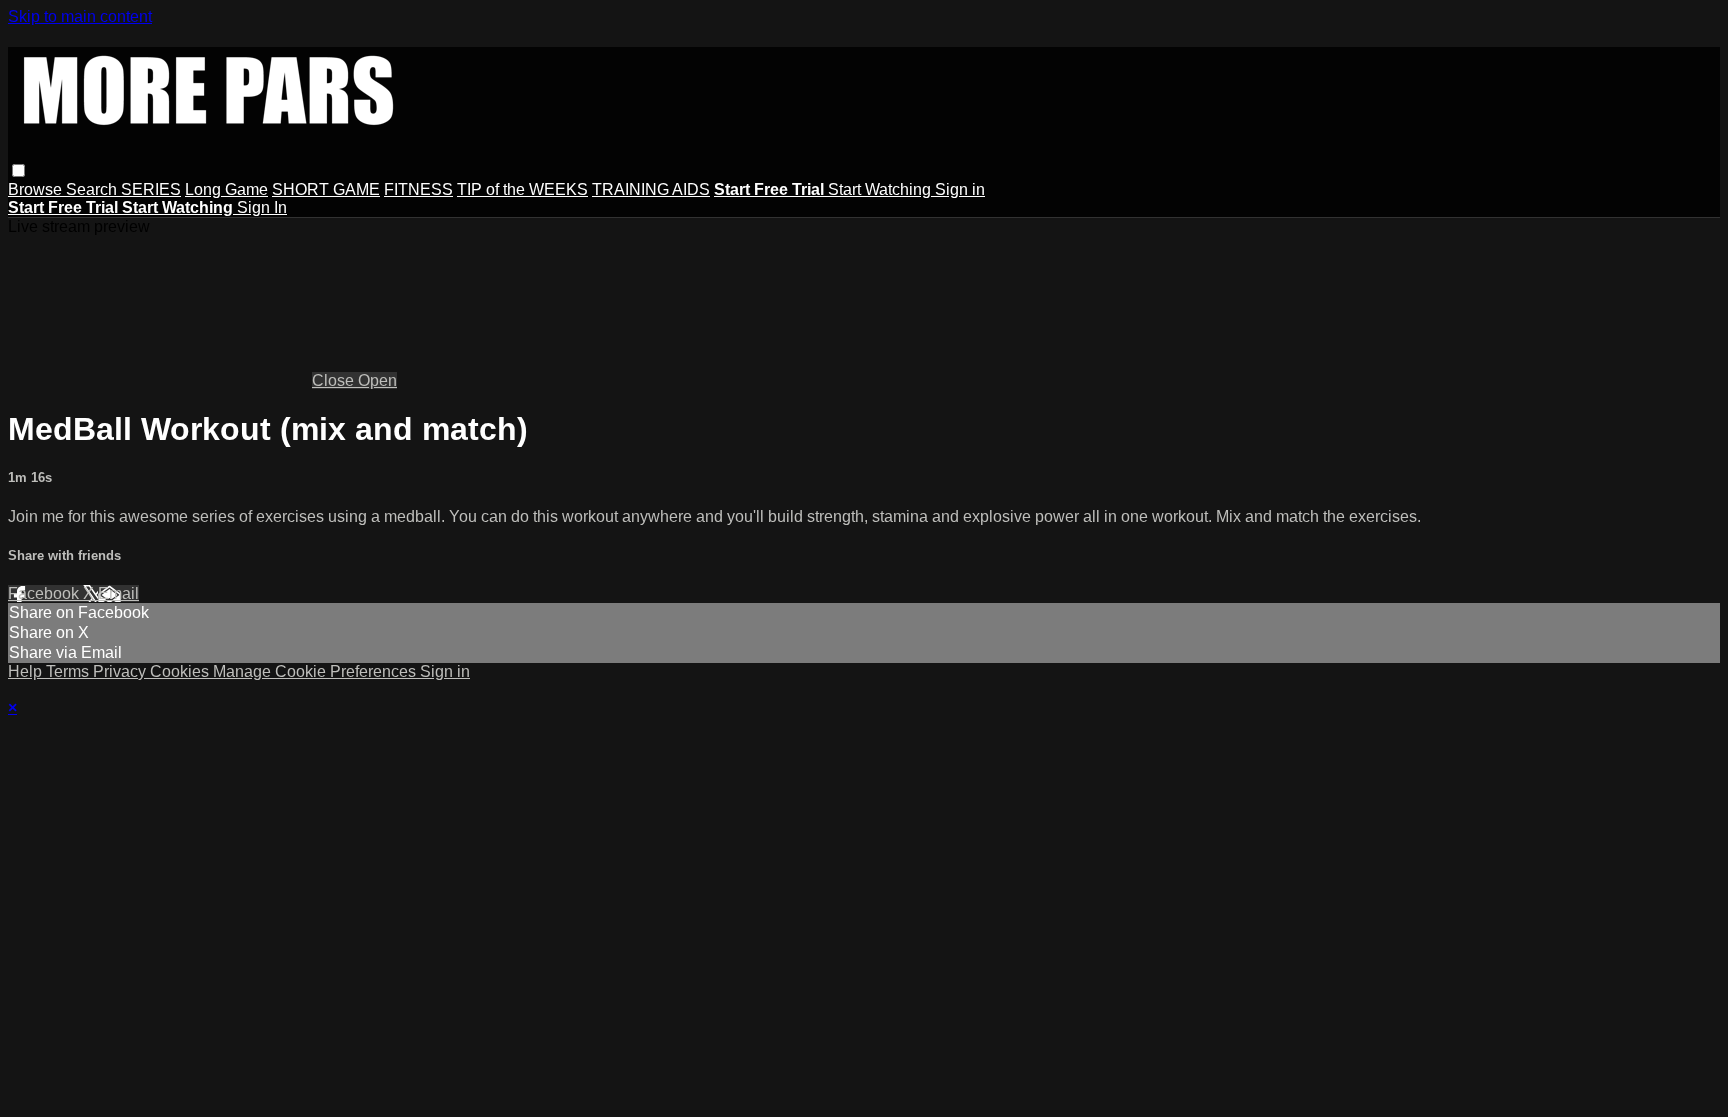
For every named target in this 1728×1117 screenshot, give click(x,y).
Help (27, 671)
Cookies (181, 671)
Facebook (45, 593)
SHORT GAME (326, 189)
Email (118, 593)
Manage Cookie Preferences (316, 671)
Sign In (262, 207)
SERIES (151, 189)
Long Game (226, 189)
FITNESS (418, 189)
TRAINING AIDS (651, 189)
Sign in (960, 189)
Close (335, 380)
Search (93, 189)
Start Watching (881, 189)
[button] (18, 170)
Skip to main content (80, 16)
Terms (69, 671)
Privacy (121, 671)
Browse (37, 189)
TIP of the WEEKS (522, 189)
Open (377, 380)
